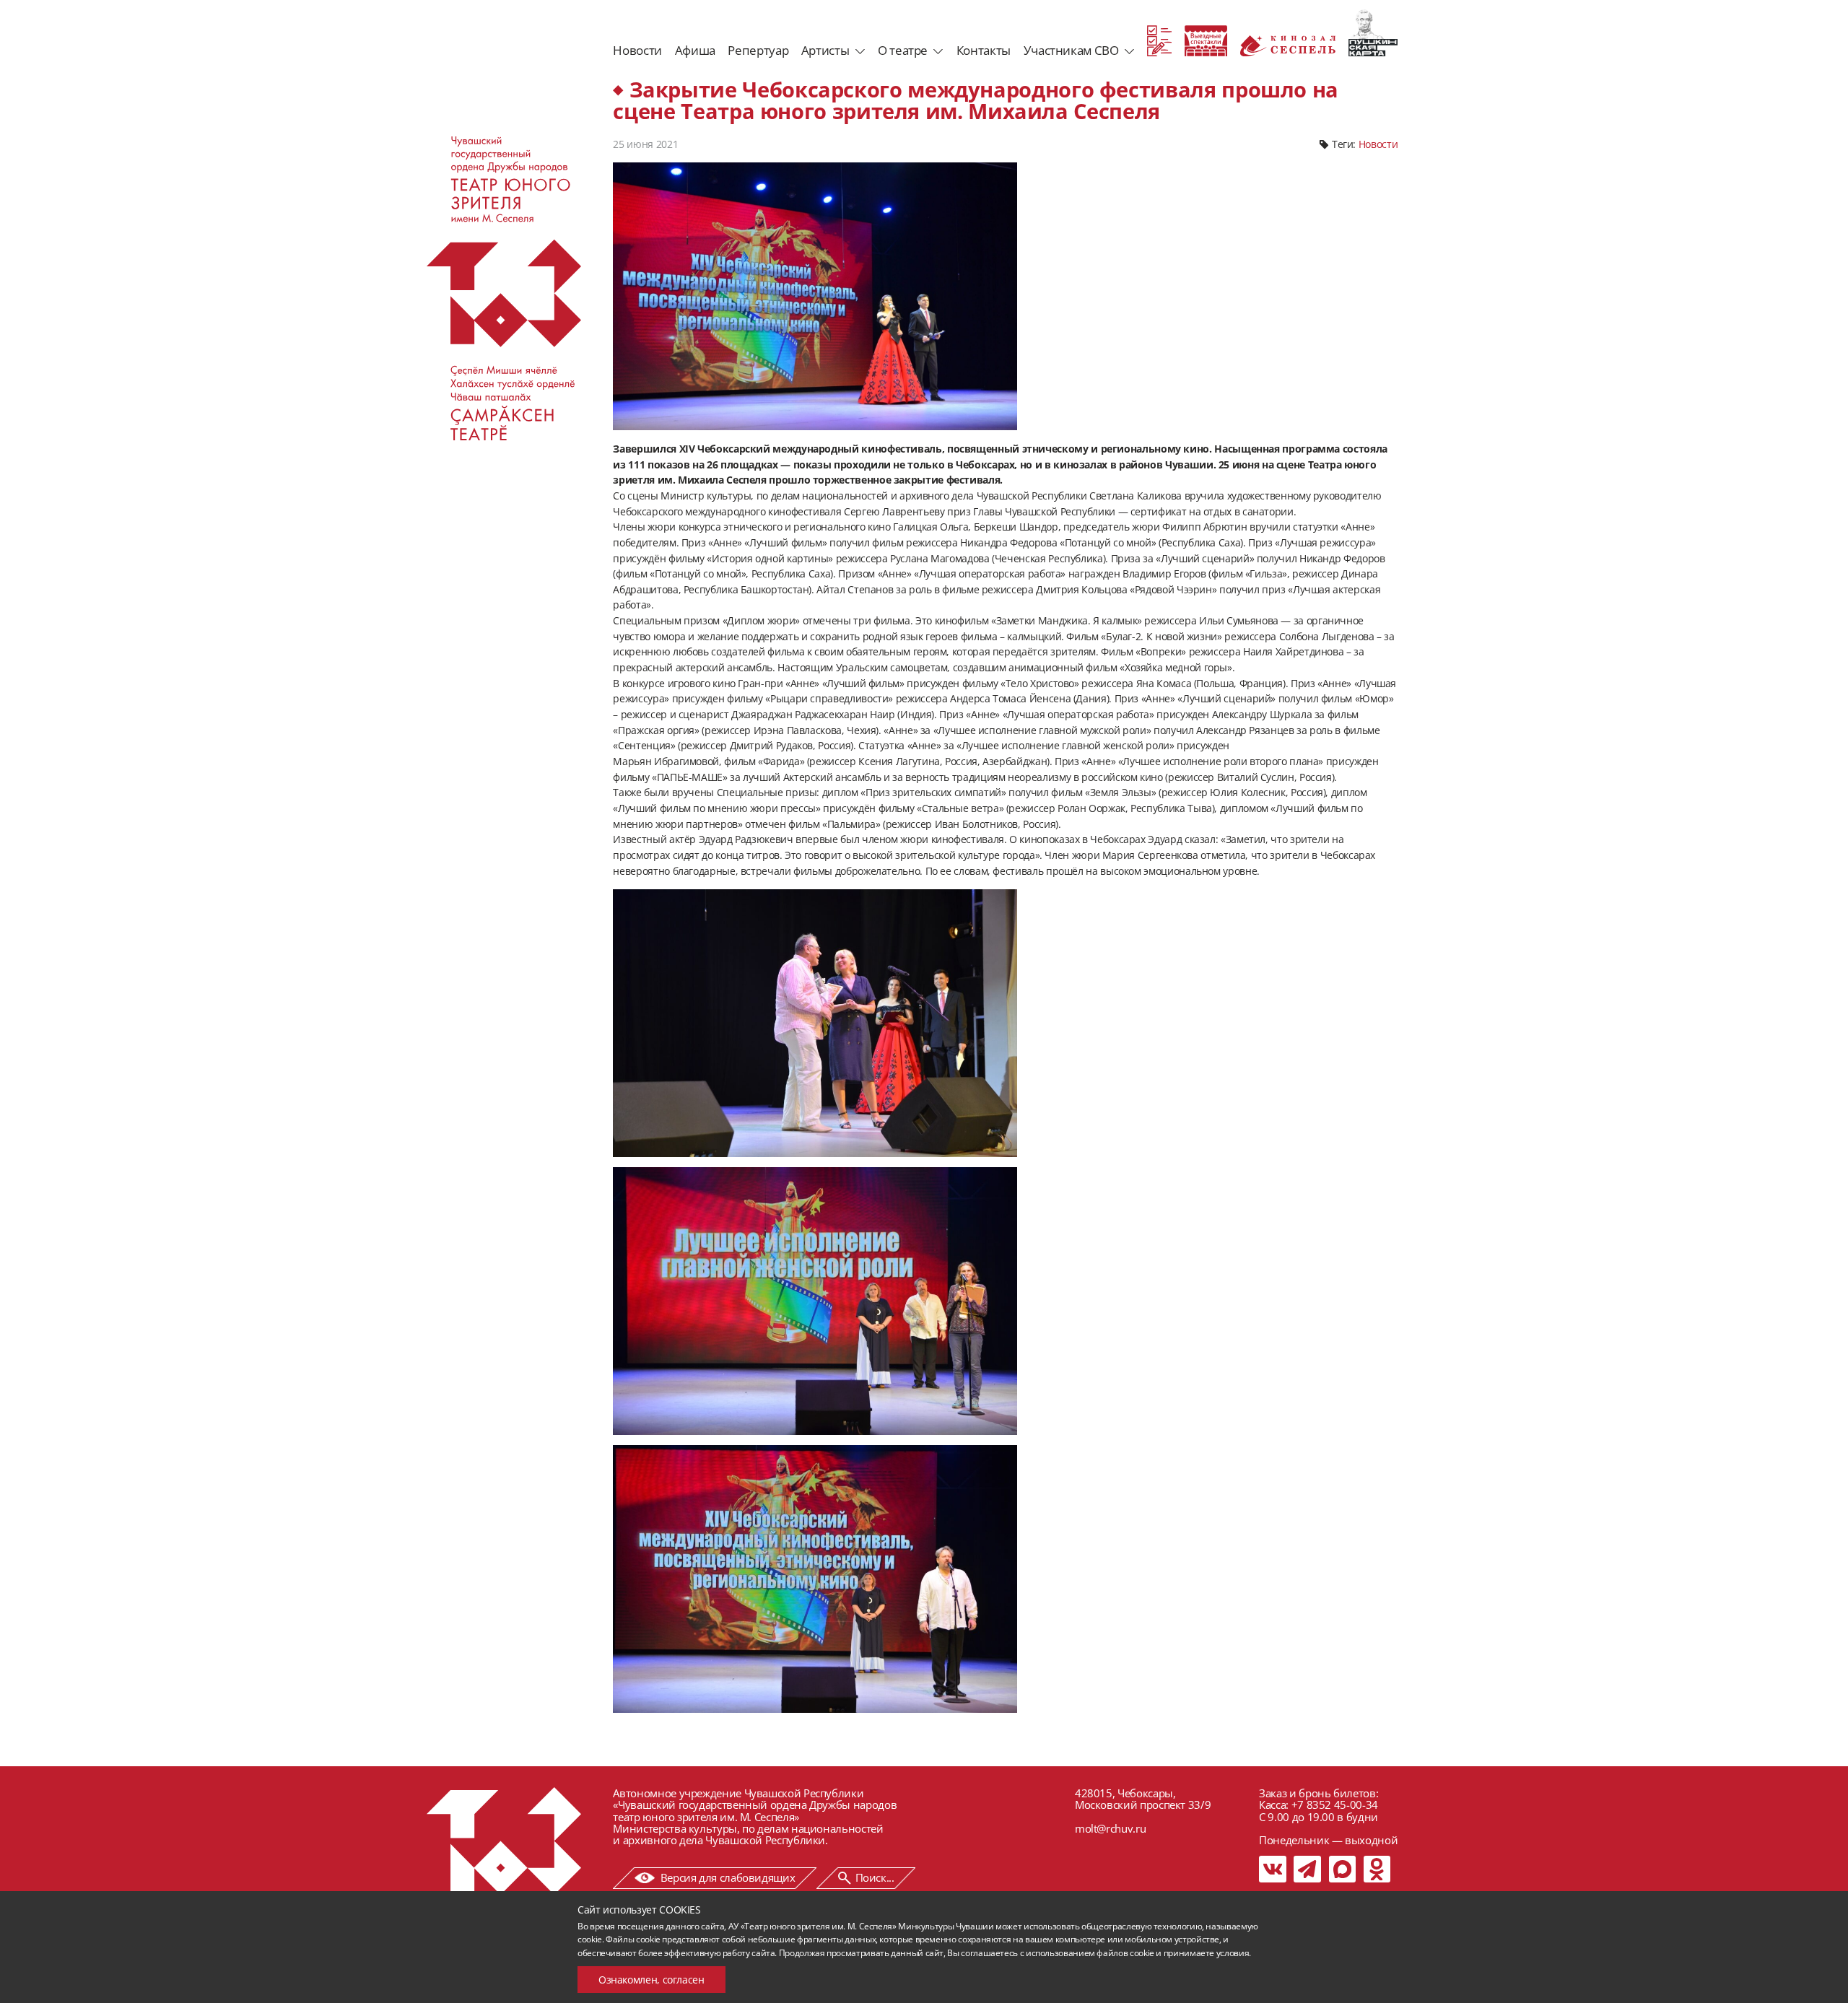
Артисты (825, 50)
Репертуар (758, 50)
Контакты (984, 50)
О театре (903, 50)
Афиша (695, 50)
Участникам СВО (1071, 50)
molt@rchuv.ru (1110, 1828)
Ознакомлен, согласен (651, 1980)
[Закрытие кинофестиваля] (815, 1023)
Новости (637, 50)
